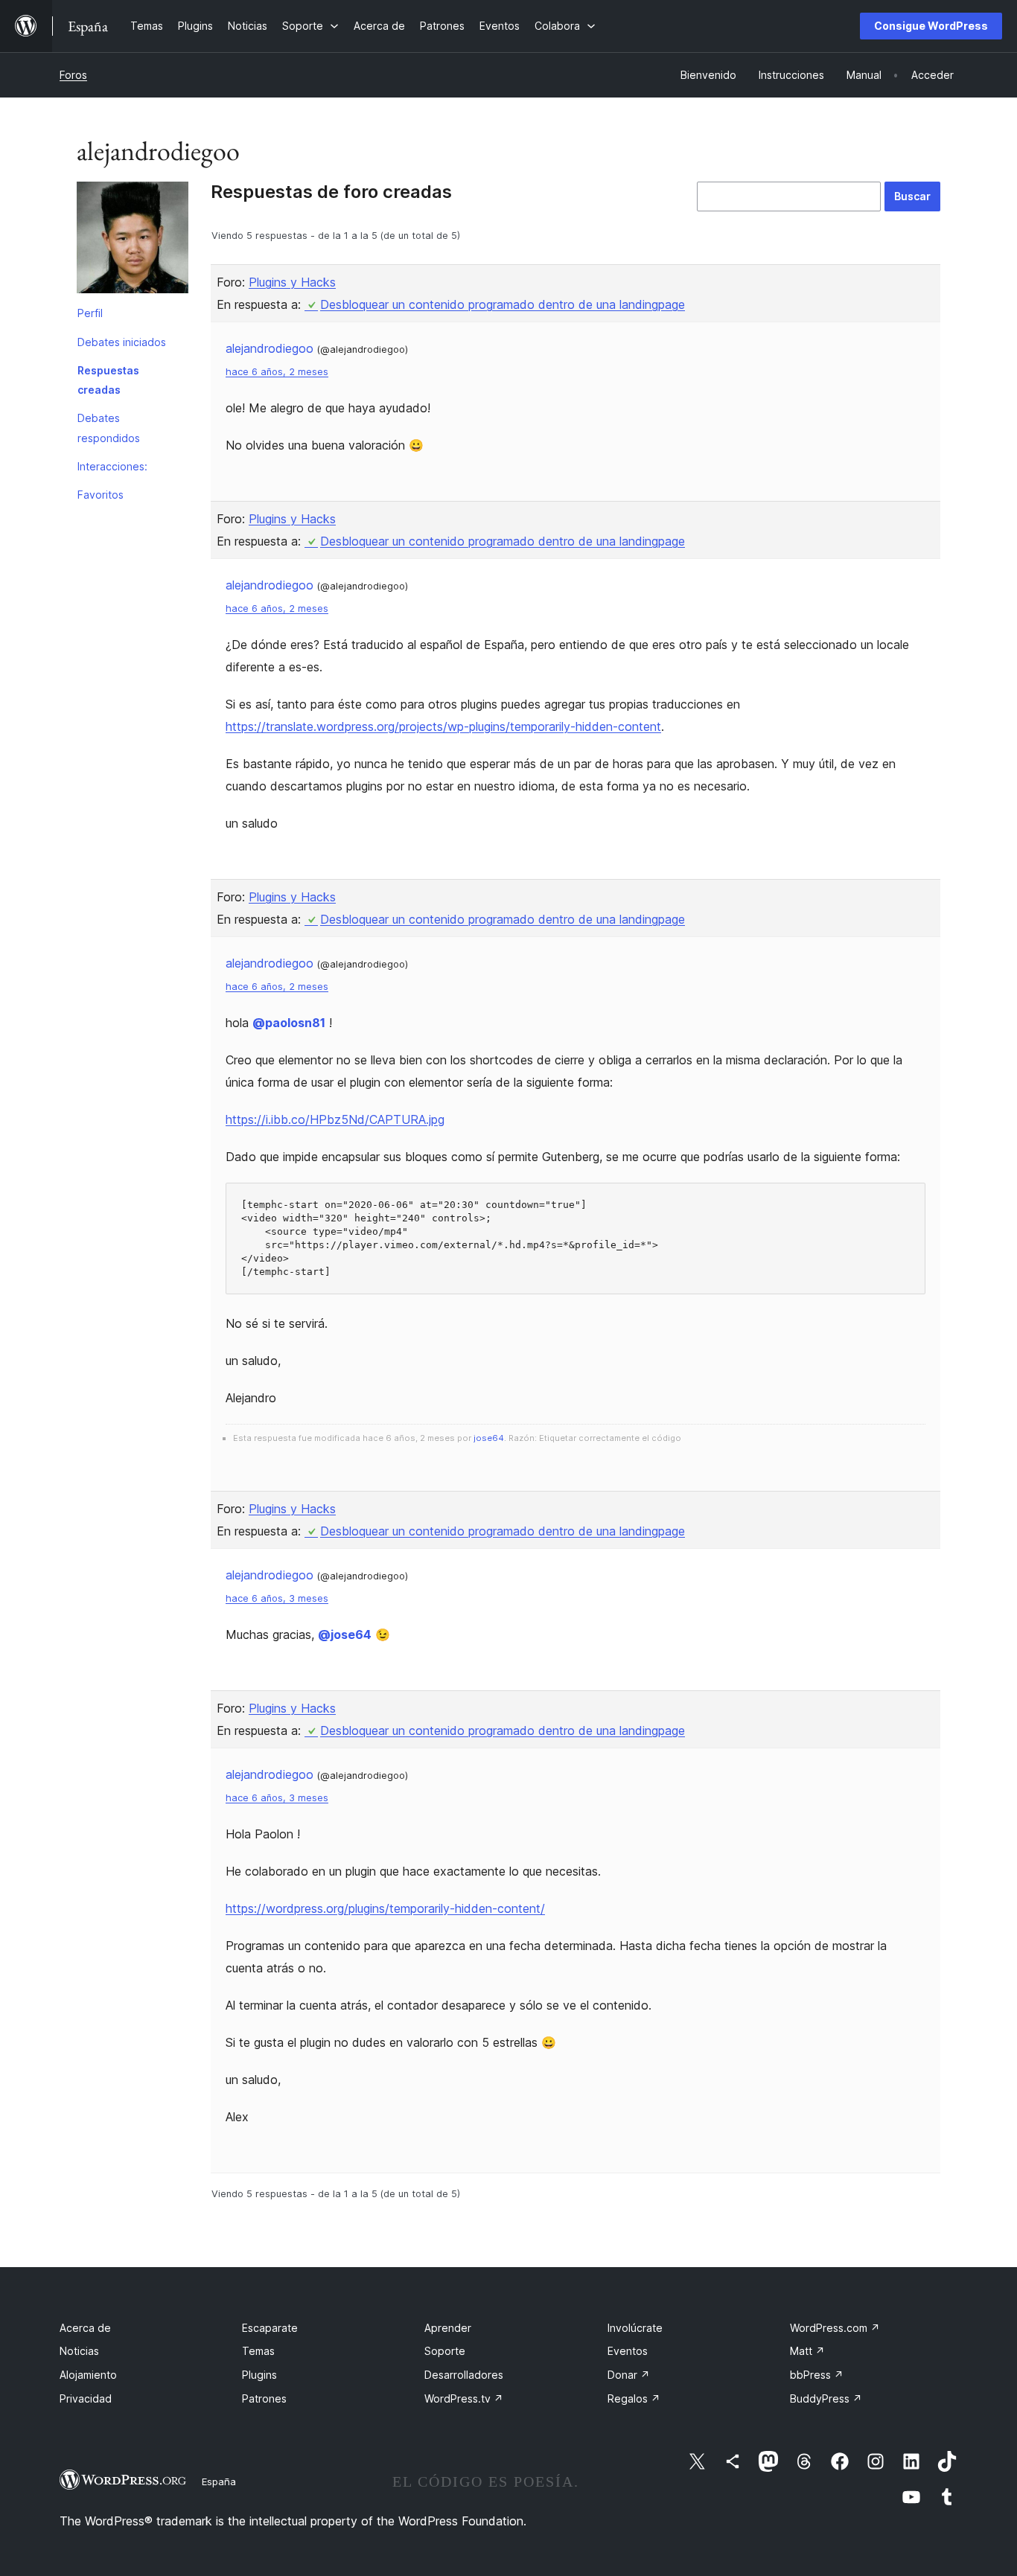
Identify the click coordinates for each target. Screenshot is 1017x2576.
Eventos (628, 2351)
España (219, 2481)
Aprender (448, 2328)
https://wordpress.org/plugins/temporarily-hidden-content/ (385, 1908)
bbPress (817, 2375)
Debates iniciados (122, 342)
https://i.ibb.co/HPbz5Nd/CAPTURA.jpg (335, 1119)
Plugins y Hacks (292, 282)
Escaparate (270, 2328)
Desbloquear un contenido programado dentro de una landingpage (503, 304)
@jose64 (345, 1634)
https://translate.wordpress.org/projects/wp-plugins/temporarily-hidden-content (443, 726)
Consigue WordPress (931, 26)
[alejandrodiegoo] (133, 240)
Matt (807, 2351)
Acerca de (85, 2328)
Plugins (259, 2375)
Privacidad (86, 2398)
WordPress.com (835, 2328)
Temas (258, 2351)
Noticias (79, 2351)
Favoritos (101, 495)
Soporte (445, 2351)
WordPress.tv (464, 2398)
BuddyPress (826, 2398)
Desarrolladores (464, 2375)
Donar (629, 2375)
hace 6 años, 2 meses (277, 372)
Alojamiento (88, 2375)
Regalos (634, 2398)
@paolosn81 (289, 1023)
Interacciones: (112, 466)
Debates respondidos (109, 428)
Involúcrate (635, 2328)
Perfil (90, 313)
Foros (73, 75)
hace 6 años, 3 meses (277, 1598)
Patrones (264, 2398)
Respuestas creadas (108, 380)
